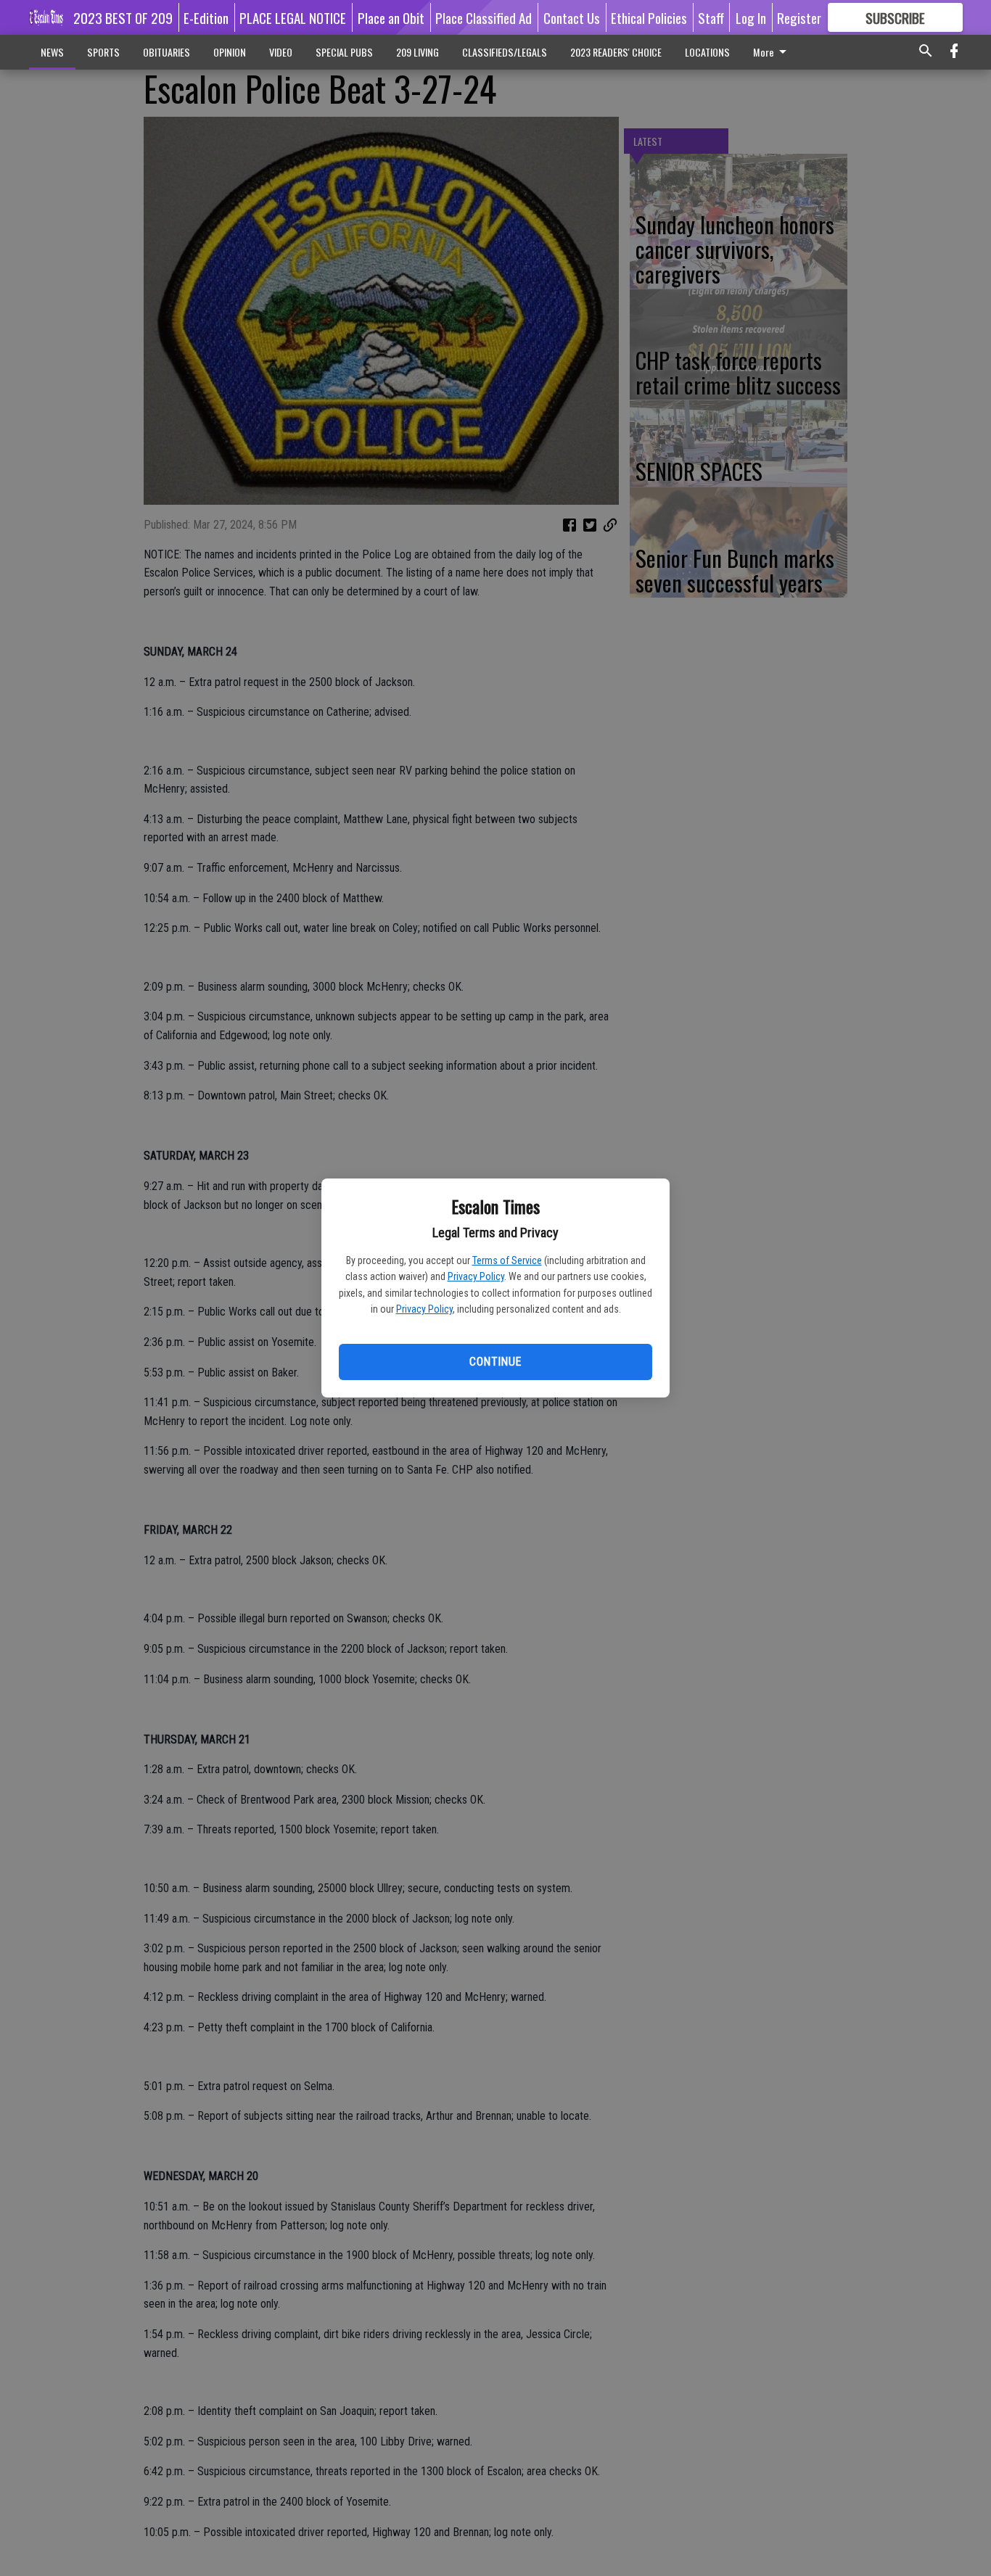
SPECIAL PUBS (344, 52)
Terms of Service (507, 1260)
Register (799, 17)
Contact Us (572, 17)
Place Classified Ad (484, 17)
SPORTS (103, 52)
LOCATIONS (707, 52)
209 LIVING (418, 52)
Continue (495, 1362)
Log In (751, 17)
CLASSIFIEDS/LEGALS (505, 52)
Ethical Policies (649, 17)
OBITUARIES (166, 52)
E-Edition (206, 17)
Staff (711, 17)
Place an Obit (391, 17)
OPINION (230, 52)
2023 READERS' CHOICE (616, 52)
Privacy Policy (476, 1276)
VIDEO (281, 52)
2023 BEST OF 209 (123, 17)
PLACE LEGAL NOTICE (293, 17)
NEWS (52, 52)
